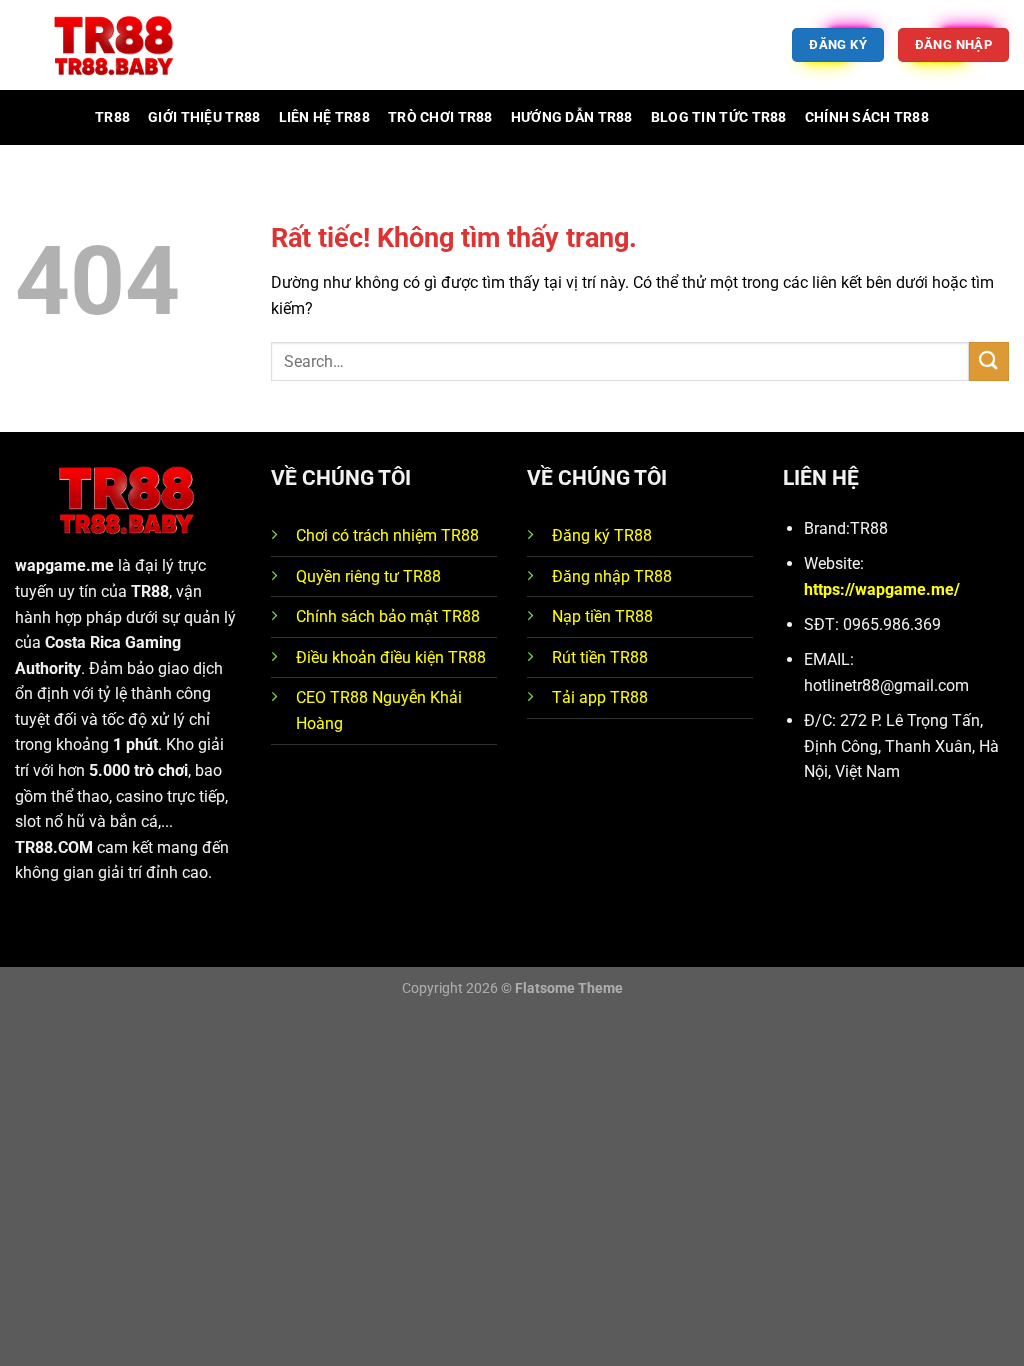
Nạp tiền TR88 (602, 616)
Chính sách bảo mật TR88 (388, 616)
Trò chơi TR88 (440, 117)
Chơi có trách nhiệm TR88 (387, 535)
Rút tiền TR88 (600, 657)
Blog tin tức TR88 (719, 117)
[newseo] (115, 45)
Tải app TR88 (600, 697)
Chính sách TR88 (867, 117)
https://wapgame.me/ (882, 589)
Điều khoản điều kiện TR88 (391, 657)
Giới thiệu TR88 (204, 117)
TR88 (112, 117)
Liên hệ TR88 (324, 117)
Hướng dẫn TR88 (572, 117)
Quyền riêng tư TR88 (368, 576)
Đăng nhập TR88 (612, 576)
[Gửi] (989, 361)
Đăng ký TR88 (602, 535)
